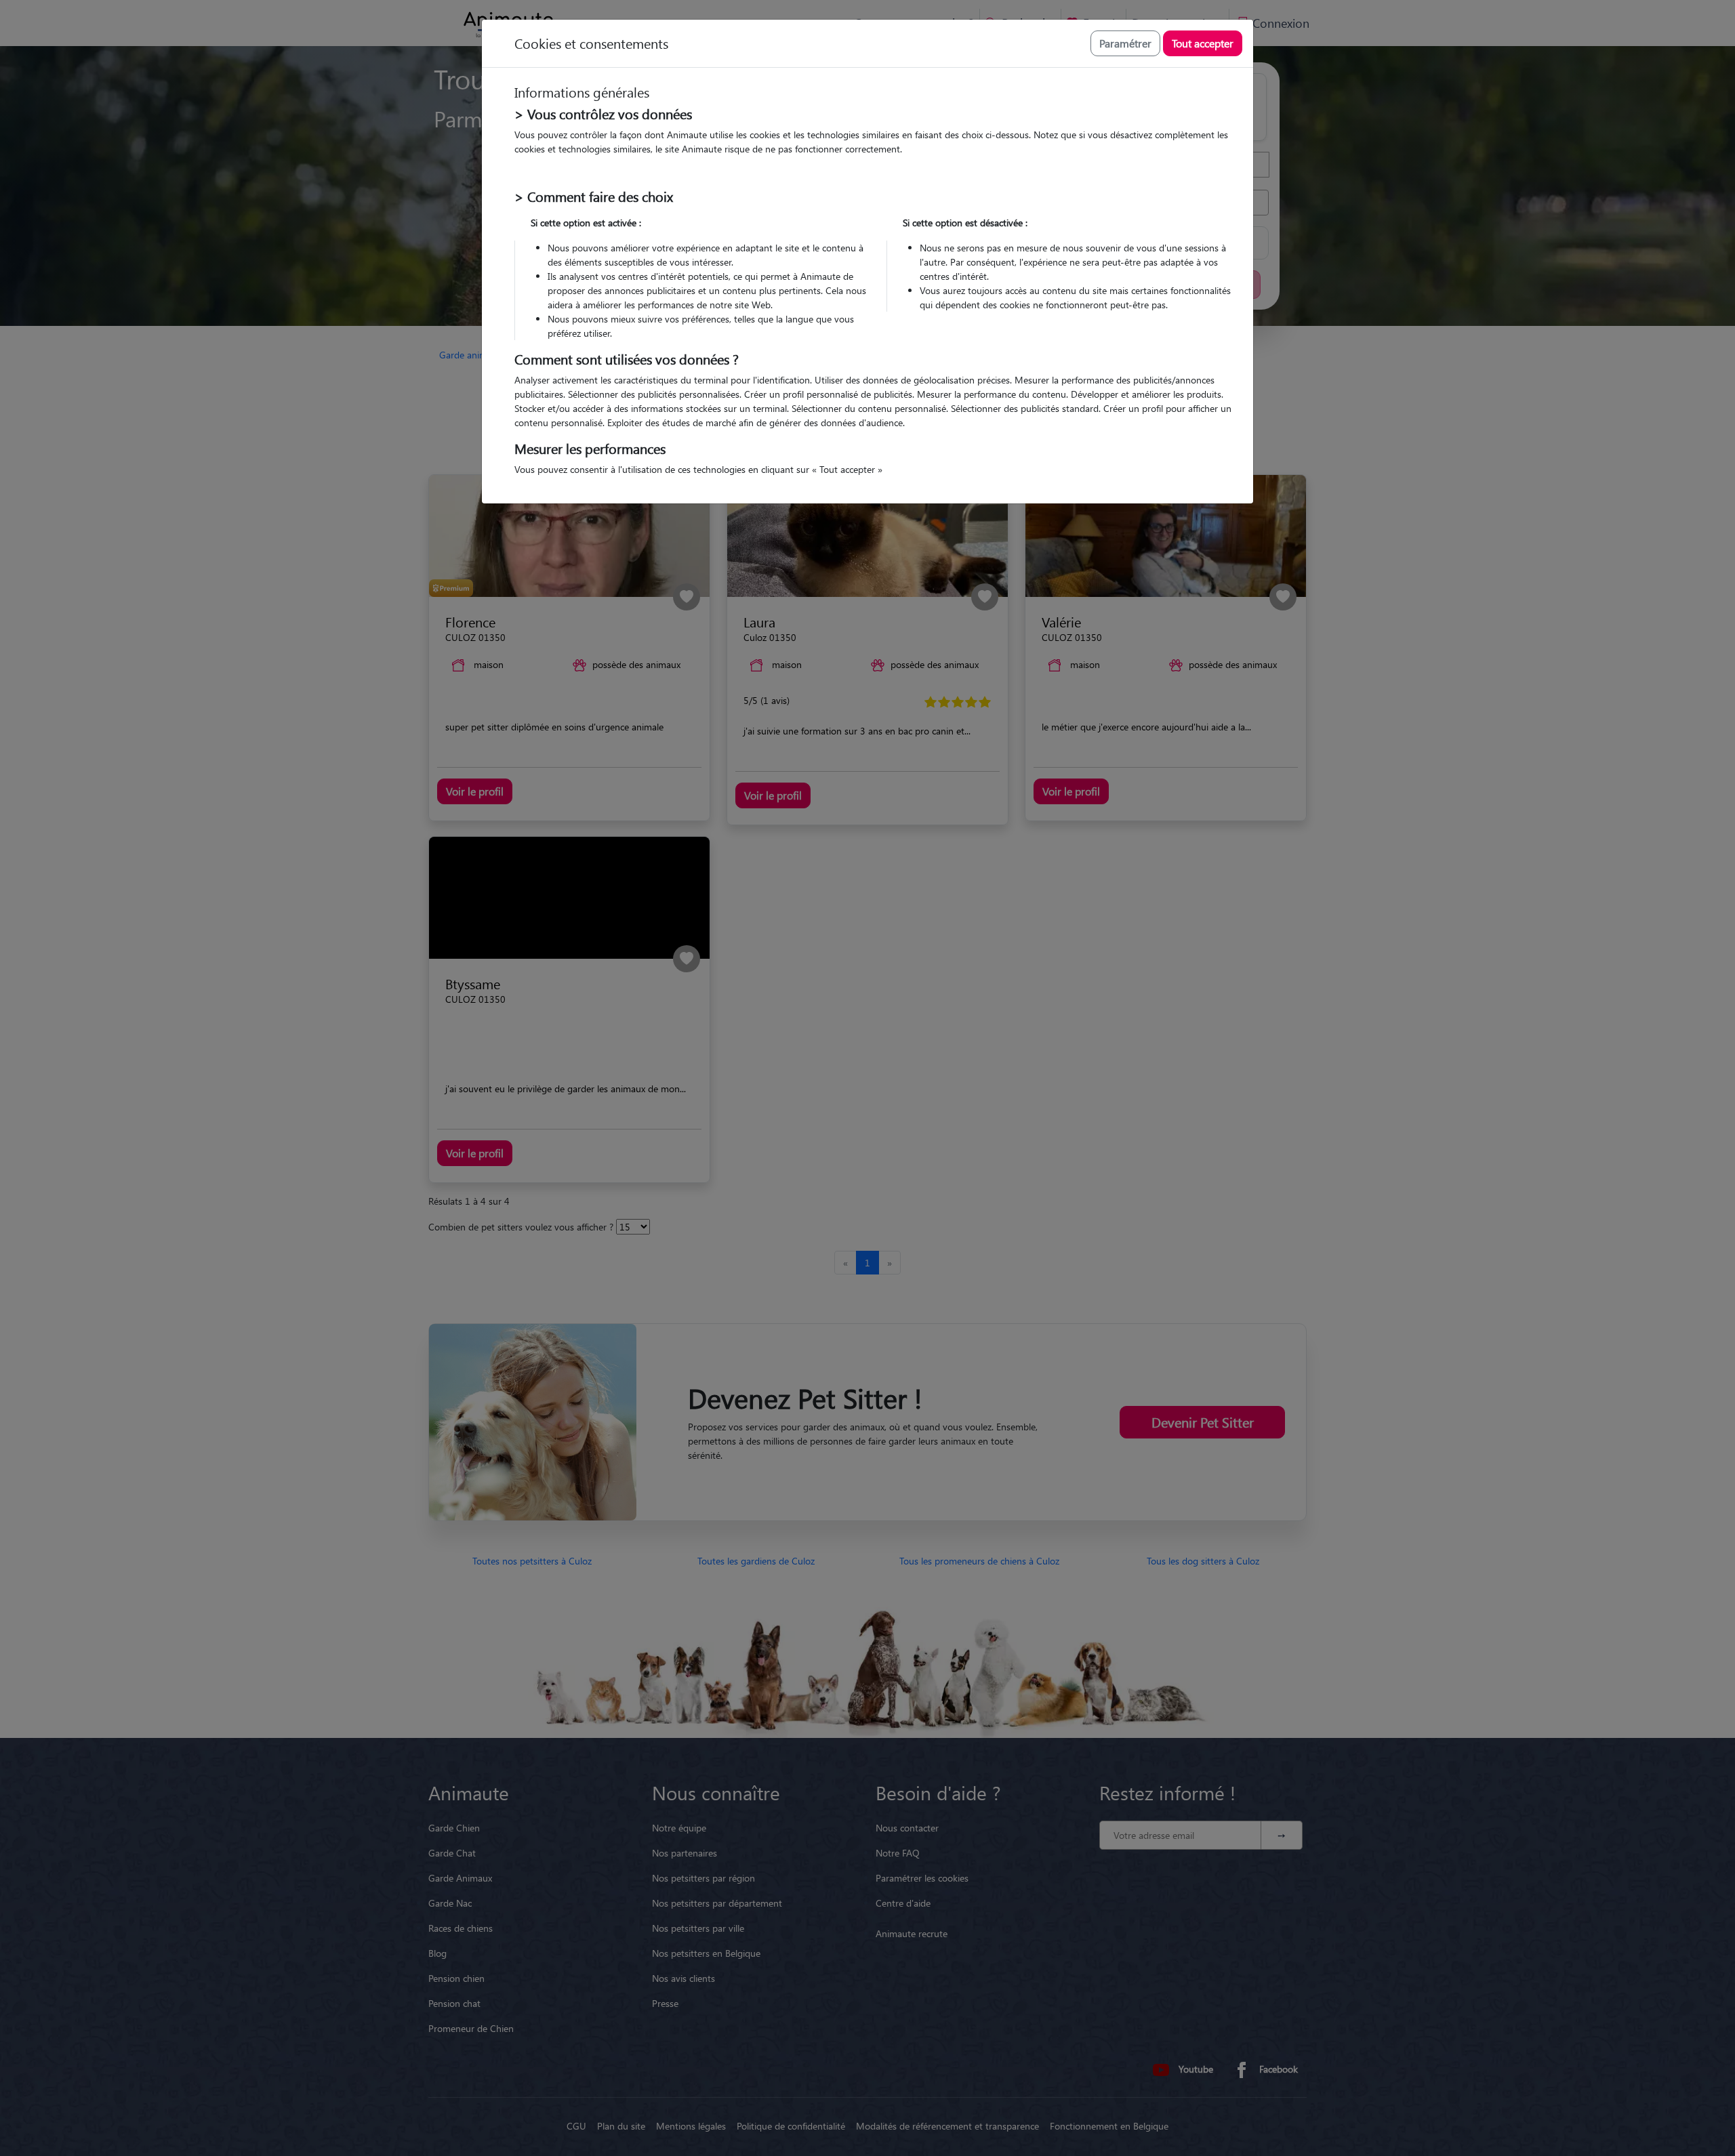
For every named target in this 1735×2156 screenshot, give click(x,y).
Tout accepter (1203, 43)
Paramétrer (1125, 43)
